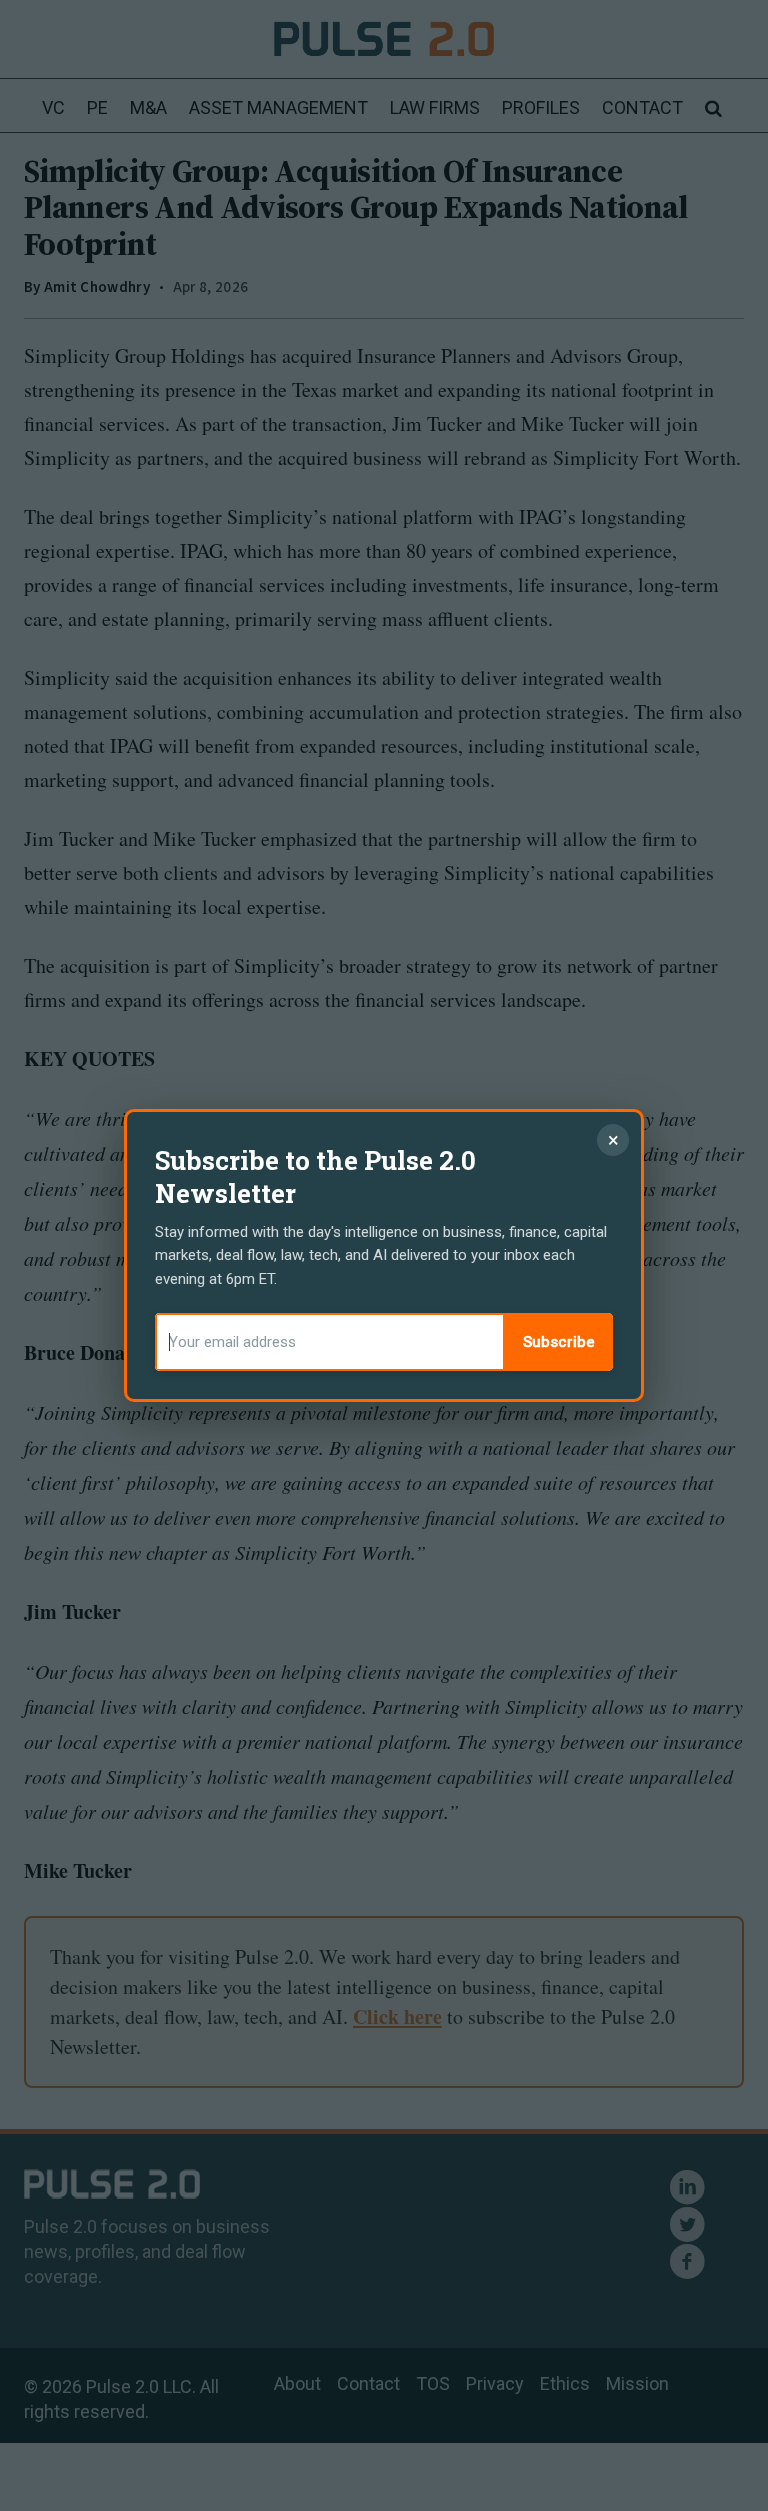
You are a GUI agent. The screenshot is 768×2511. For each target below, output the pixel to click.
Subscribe (559, 1342)
